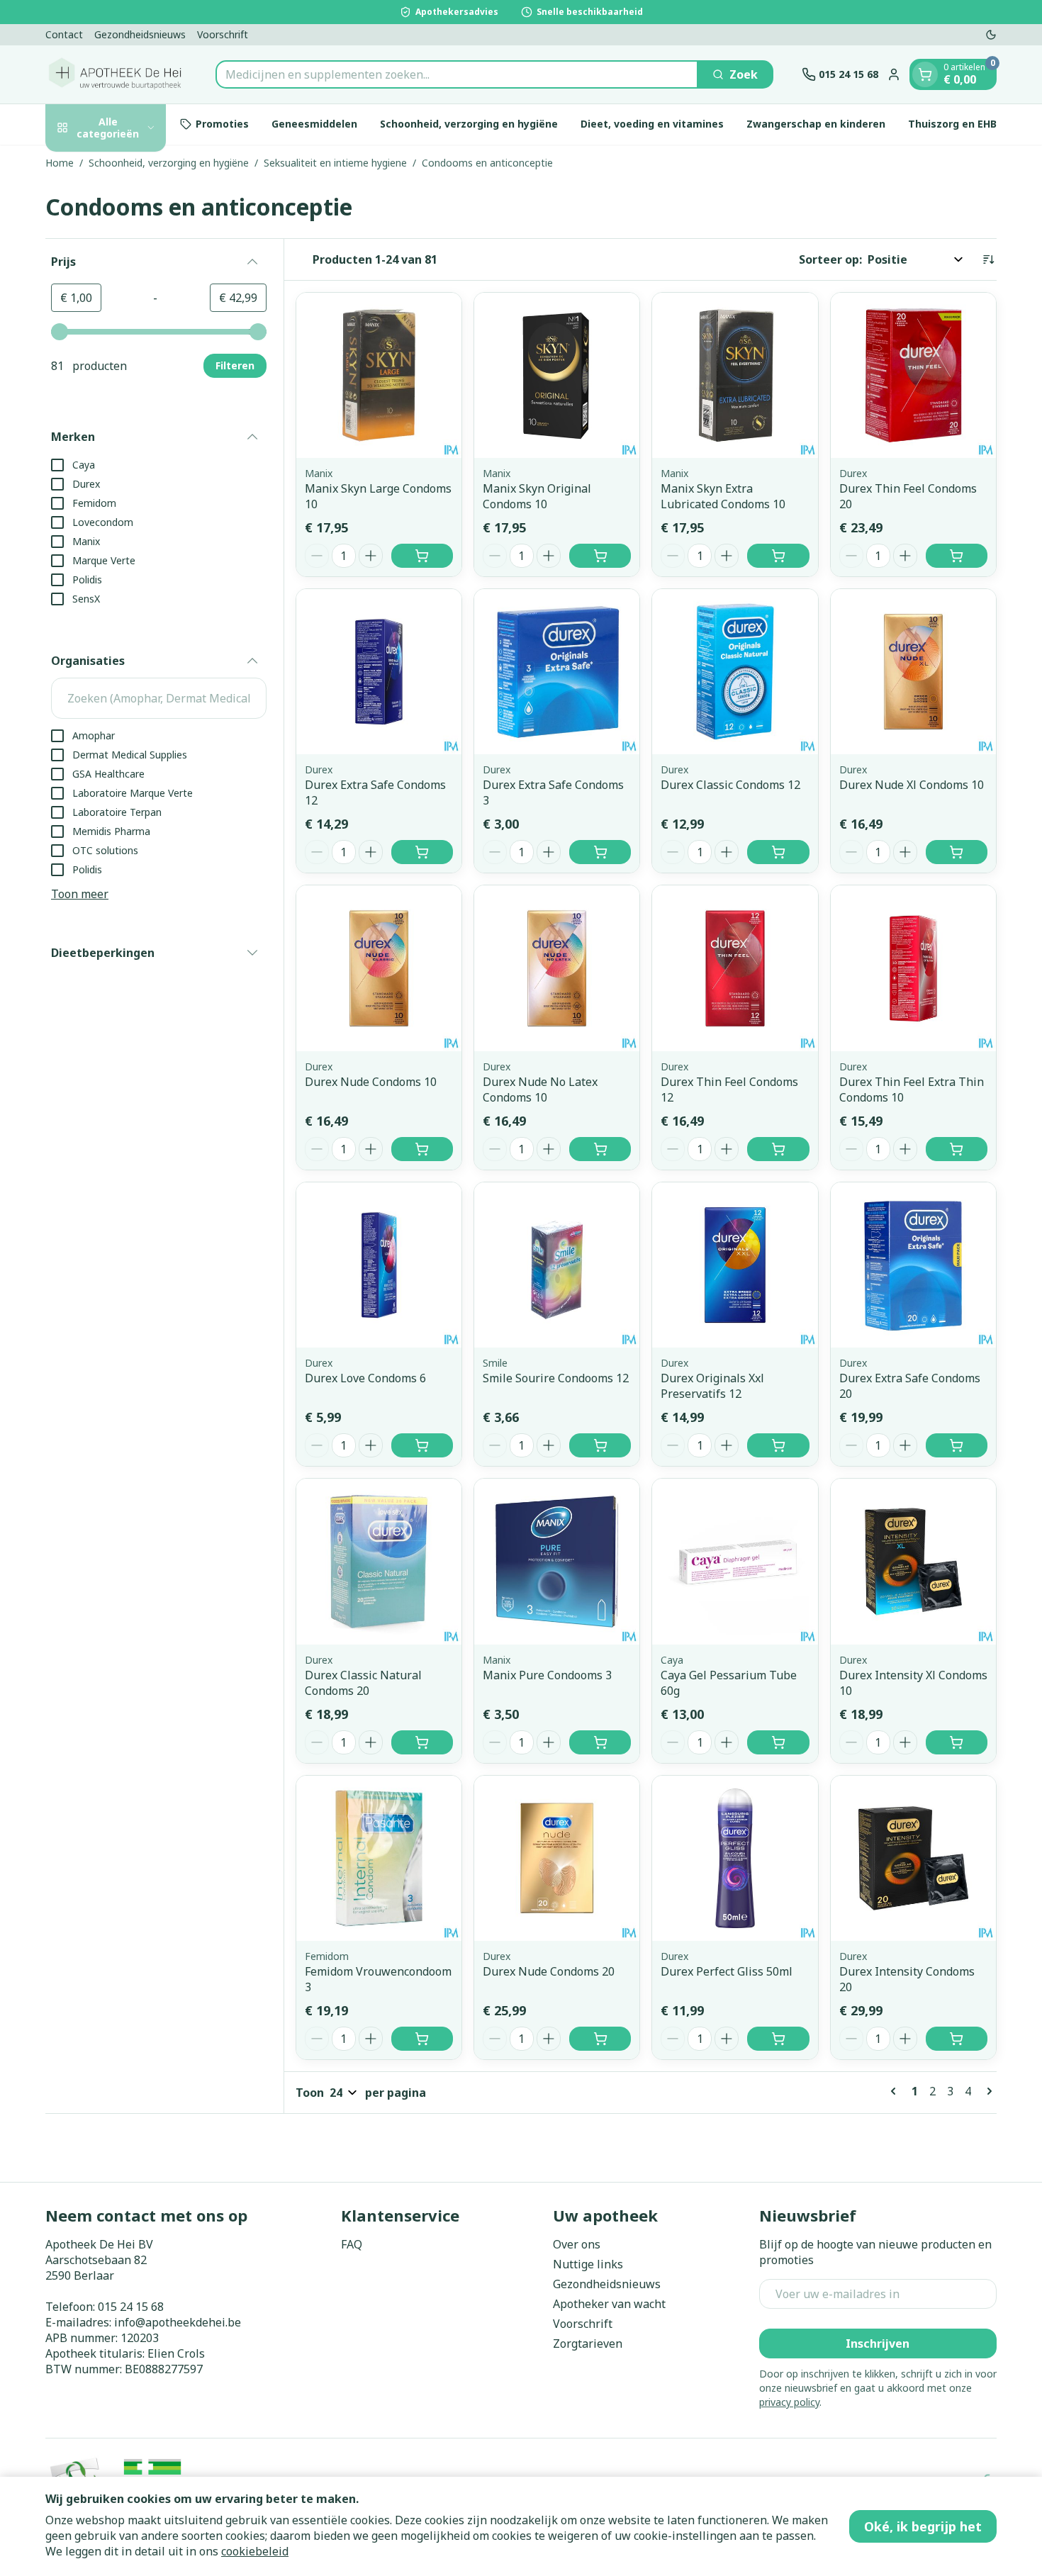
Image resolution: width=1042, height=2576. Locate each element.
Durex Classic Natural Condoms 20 (363, 1683)
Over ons (577, 2244)
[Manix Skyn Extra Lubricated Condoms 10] (735, 375)
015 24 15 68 (131, 2307)
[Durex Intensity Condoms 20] (913, 1858)
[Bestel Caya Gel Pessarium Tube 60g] (778, 1742)
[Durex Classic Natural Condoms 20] (379, 1561)
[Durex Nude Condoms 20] (557, 1858)
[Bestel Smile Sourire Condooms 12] (600, 1445)
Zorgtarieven (588, 2343)
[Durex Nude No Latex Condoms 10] (557, 968)
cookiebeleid (255, 2551)
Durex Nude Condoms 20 (549, 1971)
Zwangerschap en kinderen (816, 124)
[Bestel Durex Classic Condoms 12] (778, 852)
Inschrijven (878, 2343)
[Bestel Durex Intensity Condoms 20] (957, 2039)
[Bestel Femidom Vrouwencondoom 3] (422, 2039)
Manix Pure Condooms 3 (547, 1675)
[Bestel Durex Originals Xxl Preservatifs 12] (778, 1445)
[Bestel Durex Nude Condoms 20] (600, 2039)
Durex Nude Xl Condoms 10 (912, 785)
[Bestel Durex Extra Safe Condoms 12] (422, 852)
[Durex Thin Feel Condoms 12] (735, 968)
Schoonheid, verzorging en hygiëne (469, 124)
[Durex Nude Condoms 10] (379, 968)
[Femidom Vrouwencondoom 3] (379, 1858)
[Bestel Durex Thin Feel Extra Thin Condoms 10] (957, 1149)
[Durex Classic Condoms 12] (735, 672)
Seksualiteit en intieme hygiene (335, 163)
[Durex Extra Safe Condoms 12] (379, 672)
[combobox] (457, 74)
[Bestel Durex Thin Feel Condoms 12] (778, 1149)
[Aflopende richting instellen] (988, 259)
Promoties (222, 124)
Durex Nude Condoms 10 (371, 1082)
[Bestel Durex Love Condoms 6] (422, 1445)
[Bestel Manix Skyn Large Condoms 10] (422, 556)
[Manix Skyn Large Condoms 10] (379, 375)
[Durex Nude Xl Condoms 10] (913, 672)
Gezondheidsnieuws (140, 34)
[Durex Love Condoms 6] (379, 1265)
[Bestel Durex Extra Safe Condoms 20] (957, 1445)
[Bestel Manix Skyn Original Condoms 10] (600, 556)
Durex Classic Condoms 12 (730, 785)
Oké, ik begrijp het (923, 2526)
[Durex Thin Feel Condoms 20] (913, 375)
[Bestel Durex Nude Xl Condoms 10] (957, 852)
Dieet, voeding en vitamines (652, 124)
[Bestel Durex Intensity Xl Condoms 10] (957, 1742)
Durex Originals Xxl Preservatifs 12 (712, 1386)
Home (60, 163)
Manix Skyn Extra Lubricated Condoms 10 (723, 496)
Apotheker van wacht (609, 2304)
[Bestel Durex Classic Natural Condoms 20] (422, 1742)
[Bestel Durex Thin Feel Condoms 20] (957, 556)
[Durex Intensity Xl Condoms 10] (913, 1561)
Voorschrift (223, 34)
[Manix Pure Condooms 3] (557, 1561)
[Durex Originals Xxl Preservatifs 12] (735, 1265)
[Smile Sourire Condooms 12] (557, 1265)
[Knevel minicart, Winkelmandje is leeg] (925, 74)
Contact (64, 34)
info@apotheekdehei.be (178, 2322)
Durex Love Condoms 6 (365, 1378)
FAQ (352, 2244)
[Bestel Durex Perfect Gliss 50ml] (778, 2039)
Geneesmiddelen (314, 124)
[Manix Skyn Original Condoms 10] (557, 375)
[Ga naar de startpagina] (116, 74)
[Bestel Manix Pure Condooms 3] (600, 1742)
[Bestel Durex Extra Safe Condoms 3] (600, 852)
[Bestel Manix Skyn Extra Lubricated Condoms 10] (778, 556)
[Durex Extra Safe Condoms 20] (913, 1265)
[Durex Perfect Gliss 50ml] (735, 1858)
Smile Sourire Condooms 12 (556, 1378)
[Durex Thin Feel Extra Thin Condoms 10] (913, 968)
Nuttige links (588, 2264)
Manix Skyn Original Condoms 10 (537, 496)
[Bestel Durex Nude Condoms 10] (422, 1149)
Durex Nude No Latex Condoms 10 (540, 1090)
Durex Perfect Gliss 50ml (727, 1971)
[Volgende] (987, 2091)
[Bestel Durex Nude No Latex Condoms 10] (600, 1149)
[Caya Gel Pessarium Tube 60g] (735, 1561)
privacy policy (789, 2402)
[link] (896, 2091)
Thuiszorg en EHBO (956, 124)
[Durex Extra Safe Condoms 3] (557, 672)
